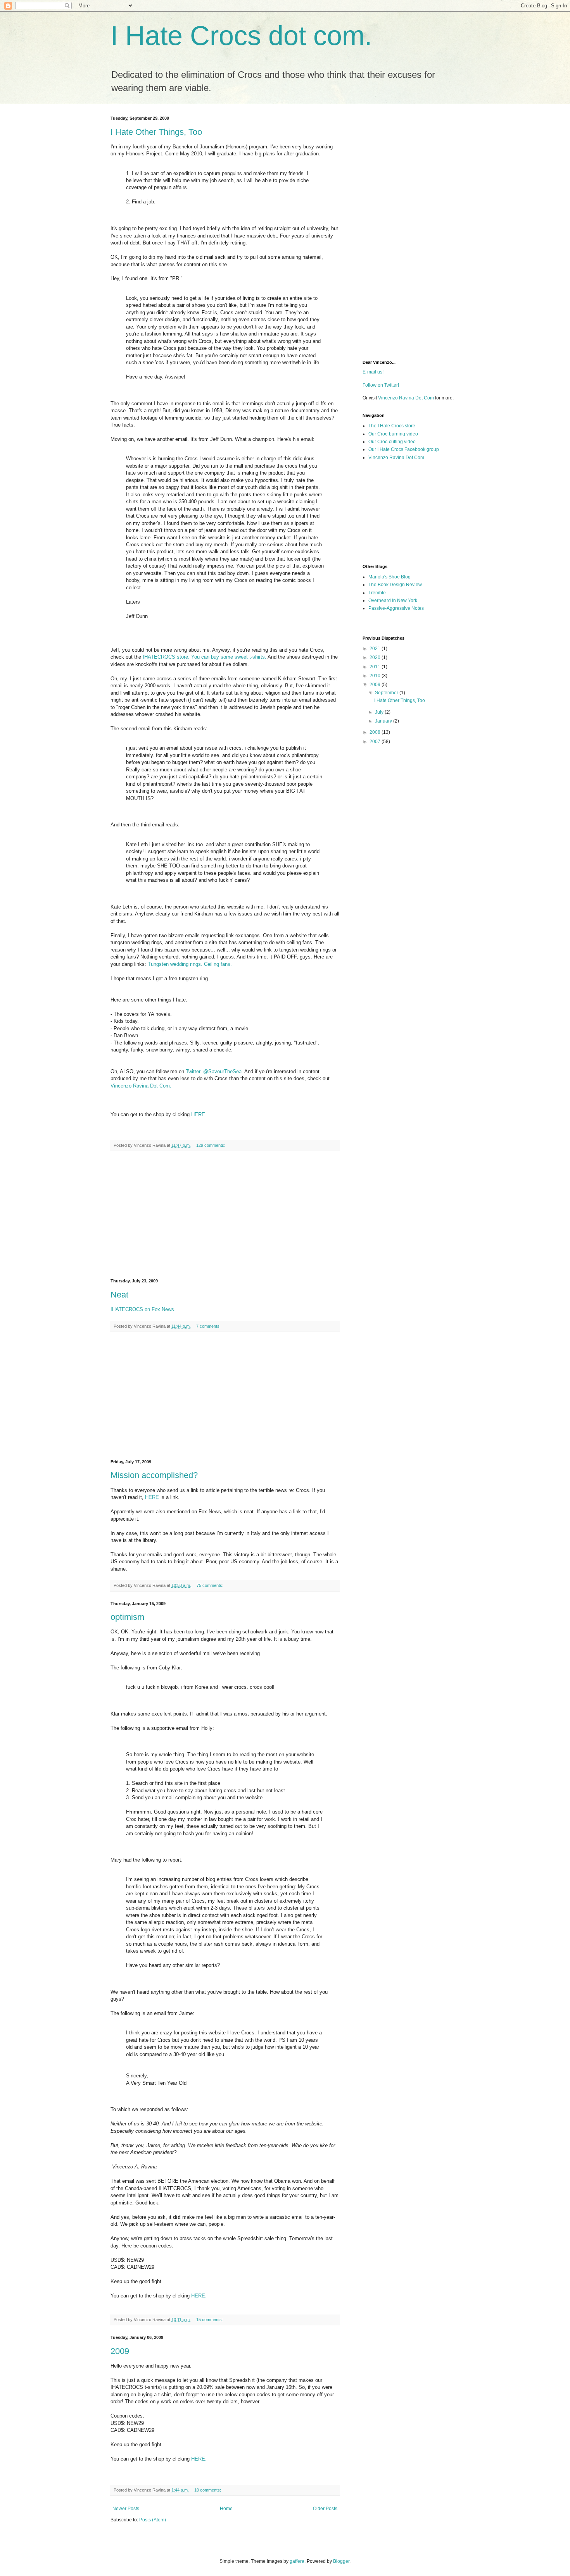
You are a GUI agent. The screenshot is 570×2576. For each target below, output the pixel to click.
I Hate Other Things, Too (156, 132)
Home (226, 2509)
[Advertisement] (225, 1215)
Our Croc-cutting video (392, 442)
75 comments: (211, 1585)
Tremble (377, 593)
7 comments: (209, 1326)
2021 (376, 649)
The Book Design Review (395, 585)
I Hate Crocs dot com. (241, 36)
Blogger (341, 2561)
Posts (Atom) (153, 2520)
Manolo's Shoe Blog (389, 577)
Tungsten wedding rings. (175, 964)
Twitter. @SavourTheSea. (214, 1071)
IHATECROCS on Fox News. (143, 1309)
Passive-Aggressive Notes (396, 608)
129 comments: (211, 1145)
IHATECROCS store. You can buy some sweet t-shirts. (205, 657)
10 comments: (208, 2490)
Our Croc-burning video (393, 434)
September (387, 693)
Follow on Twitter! (381, 385)
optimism (127, 1617)
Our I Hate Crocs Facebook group (404, 449)
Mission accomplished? (154, 1475)
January (384, 721)
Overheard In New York (393, 601)
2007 (376, 742)
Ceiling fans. (218, 964)
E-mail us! (373, 372)
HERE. (199, 1114)
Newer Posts (126, 2509)
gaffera (297, 2561)
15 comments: (210, 2320)
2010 (376, 676)
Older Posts (325, 2509)
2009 (120, 2351)
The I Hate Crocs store (392, 426)
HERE (152, 1497)
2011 (376, 667)
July (380, 712)
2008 (376, 732)
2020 (376, 657)
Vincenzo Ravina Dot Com (406, 398)
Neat (119, 1295)
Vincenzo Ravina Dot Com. (141, 1086)
